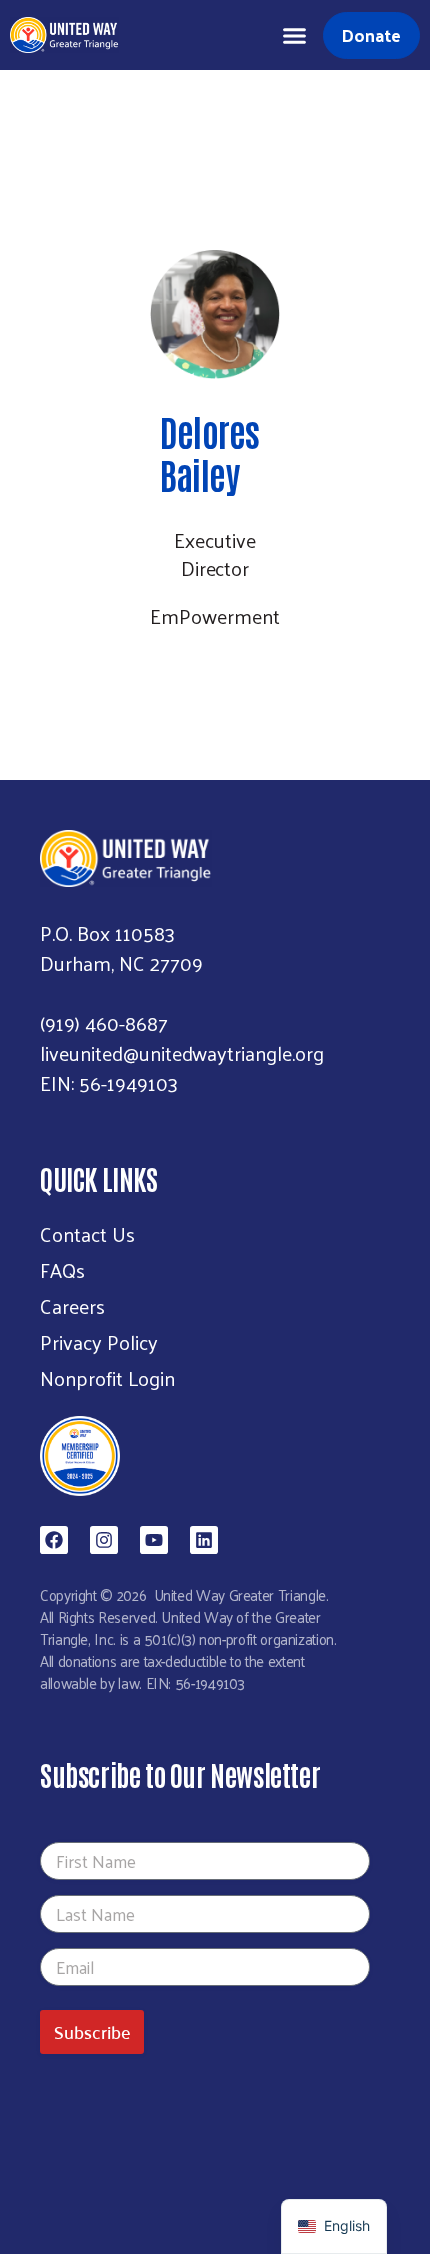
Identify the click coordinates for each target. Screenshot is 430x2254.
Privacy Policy (99, 1342)
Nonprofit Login (107, 1378)
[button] (295, 35)
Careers (72, 1306)
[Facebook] (54, 1540)
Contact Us (87, 1234)
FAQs (62, 1270)
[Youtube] (154, 1540)
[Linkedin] (204, 1540)
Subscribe (92, 2031)
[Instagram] (104, 1540)
